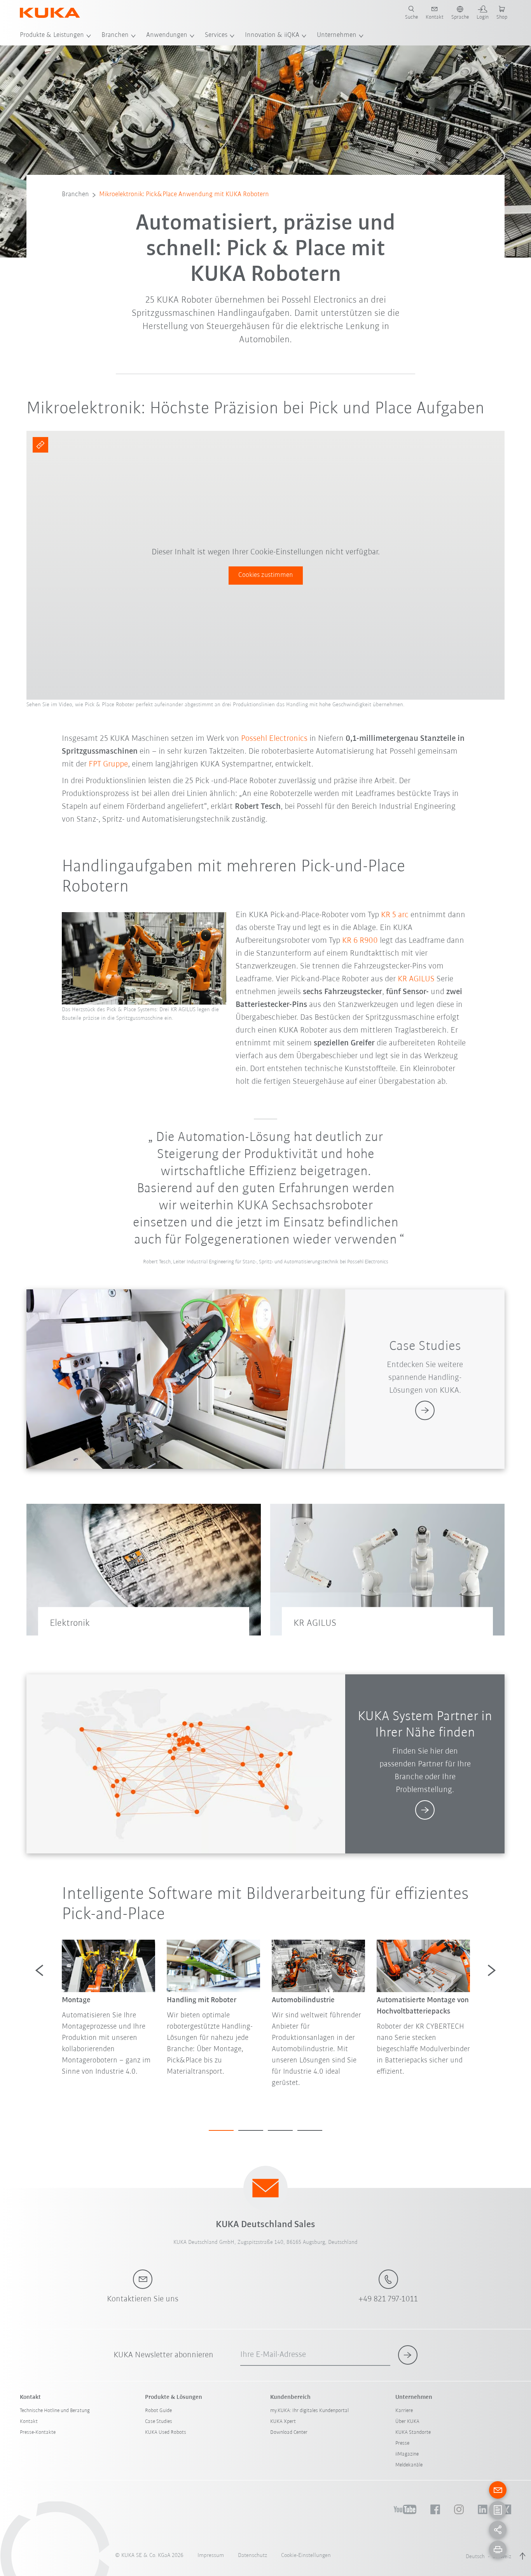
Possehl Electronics (274, 739)
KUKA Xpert (283, 2422)
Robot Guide (158, 2411)
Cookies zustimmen (266, 575)
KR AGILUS (416, 979)
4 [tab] (310, 2130)
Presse (402, 2443)
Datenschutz (252, 2556)
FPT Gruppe (108, 764)
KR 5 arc (395, 915)
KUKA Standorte (413, 2432)
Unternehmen (337, 35)
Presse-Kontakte (38, 2432)
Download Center (289, 2432)
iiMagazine (407, 2454)
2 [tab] (251, 2130)
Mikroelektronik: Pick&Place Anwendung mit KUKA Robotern (184, 195)
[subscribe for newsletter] (408, 2355)
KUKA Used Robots (166, 2432)
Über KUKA (407, 2422)
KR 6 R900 (360, 941)
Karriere (404, 2411)
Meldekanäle (409, 2465)
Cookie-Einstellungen (306, 2556)
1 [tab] (221, 2130)
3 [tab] (280, 2130)
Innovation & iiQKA (272, 35)
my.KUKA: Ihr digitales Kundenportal (309, 2411)
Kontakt (29, 2422)
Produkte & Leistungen (52, 35)
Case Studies (159, 2422)
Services (216, 35)
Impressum (211, 2556)
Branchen (115, 35)
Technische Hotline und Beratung (55, 2411)
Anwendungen (167, 35)
